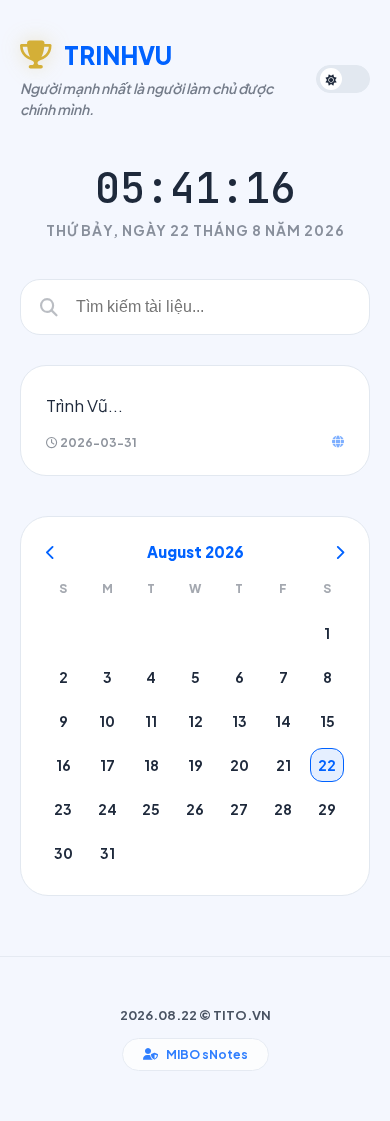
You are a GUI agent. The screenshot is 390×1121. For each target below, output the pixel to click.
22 (327, 765)
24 (107, 809)
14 (283, 721)
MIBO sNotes (207, 1054)
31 (107, 853)
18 (151, 765)
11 (151, 721)
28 (283, 809)
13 (239, 721)
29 (327, 809)
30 (63, 853)
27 (239, 809)
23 (63, 809)
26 (195, 809)
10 (107, 721)
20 (239, 765)
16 (63, 765)
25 (151, 809)
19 (195, 765)
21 (283, 765)
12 (195, 721)
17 (107, 765)
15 (327, 721)
